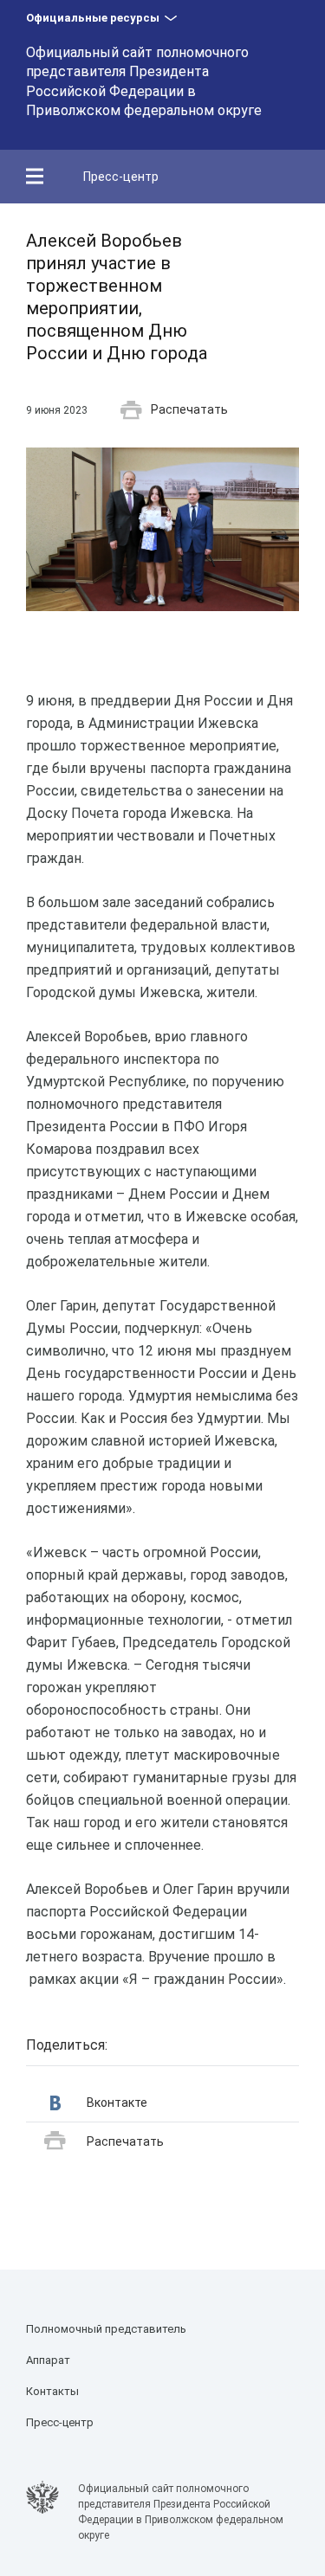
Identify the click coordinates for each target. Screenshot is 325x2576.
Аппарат (48, 2360)
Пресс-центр (121, 177)
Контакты (52, 2391)
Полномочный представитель (106, 2329)
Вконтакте (117, 2103)
